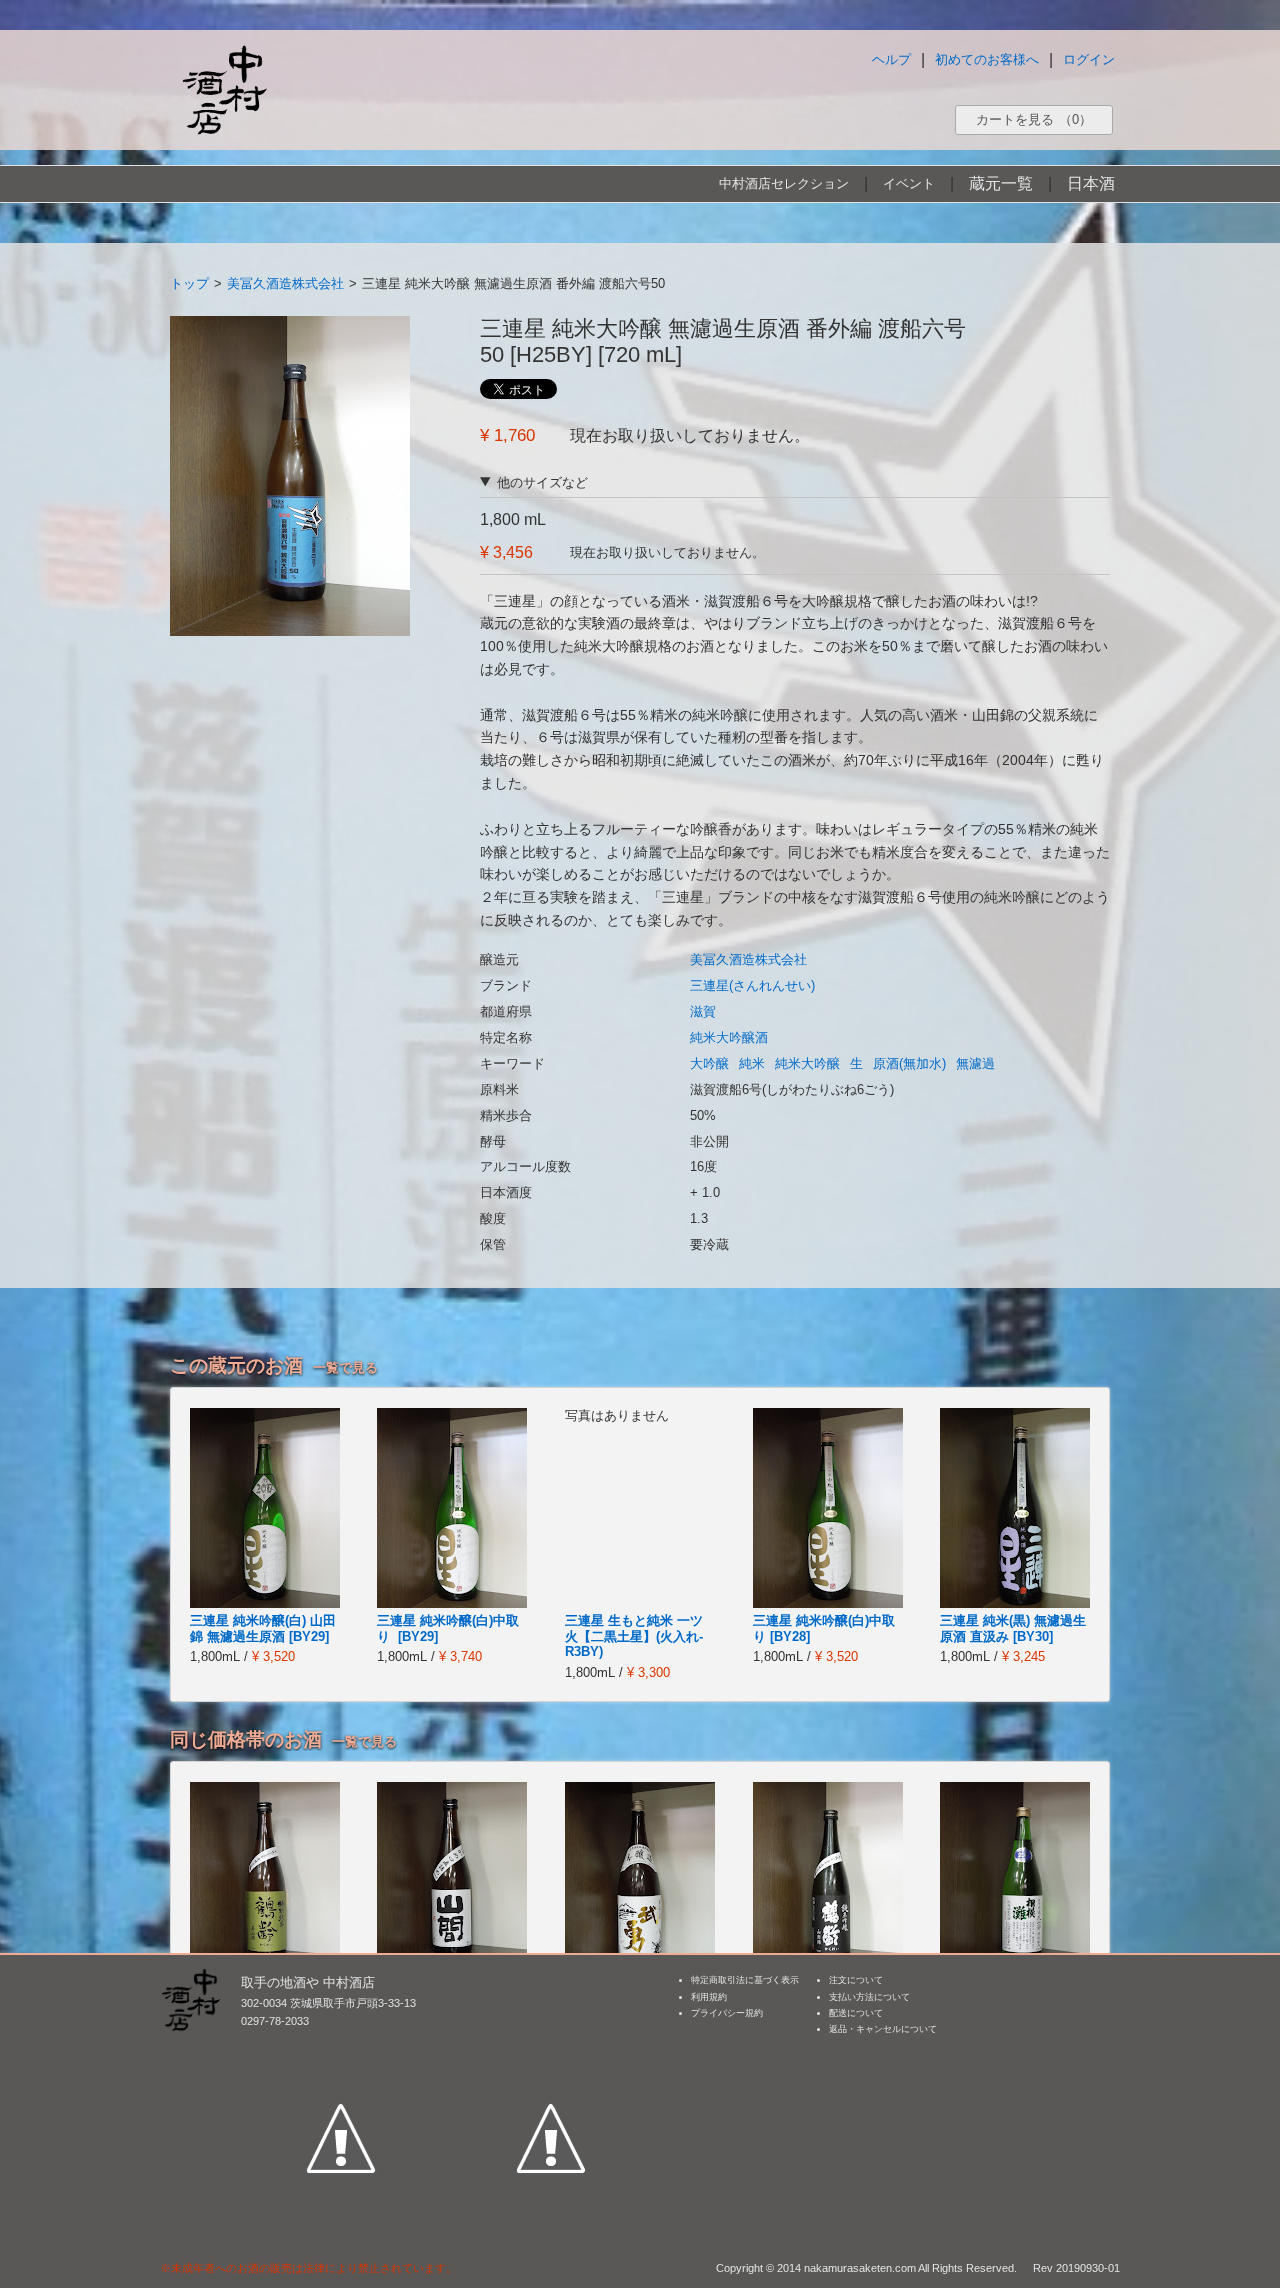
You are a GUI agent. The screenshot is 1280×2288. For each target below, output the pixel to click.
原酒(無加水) (909, 1063)
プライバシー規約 (727, 2013)
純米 (752, 1063)
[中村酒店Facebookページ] (341, 2046)
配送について (856, 2013)
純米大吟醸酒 (729, 1037)
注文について (856, 1980)
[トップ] (224, 89)
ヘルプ (891, 59)
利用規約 (709, 1997)
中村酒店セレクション (784, 183)
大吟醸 (709, 1063)
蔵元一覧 (1001, 183)
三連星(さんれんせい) (752, 985)
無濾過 (975, 1063)
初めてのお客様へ (987, 59)
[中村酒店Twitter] (551, 2046)
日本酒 (1091, 183)
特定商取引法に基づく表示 (745, 1980)
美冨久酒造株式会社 (285, 283)
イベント (909, 183)
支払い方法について (869, 1997)
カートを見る (1034, 119)
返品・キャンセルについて (883, 2029)
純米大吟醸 (807, 1063)
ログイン (1089, 59)
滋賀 (703, 1011)
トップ (189, 283)
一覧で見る (345, 1367)
